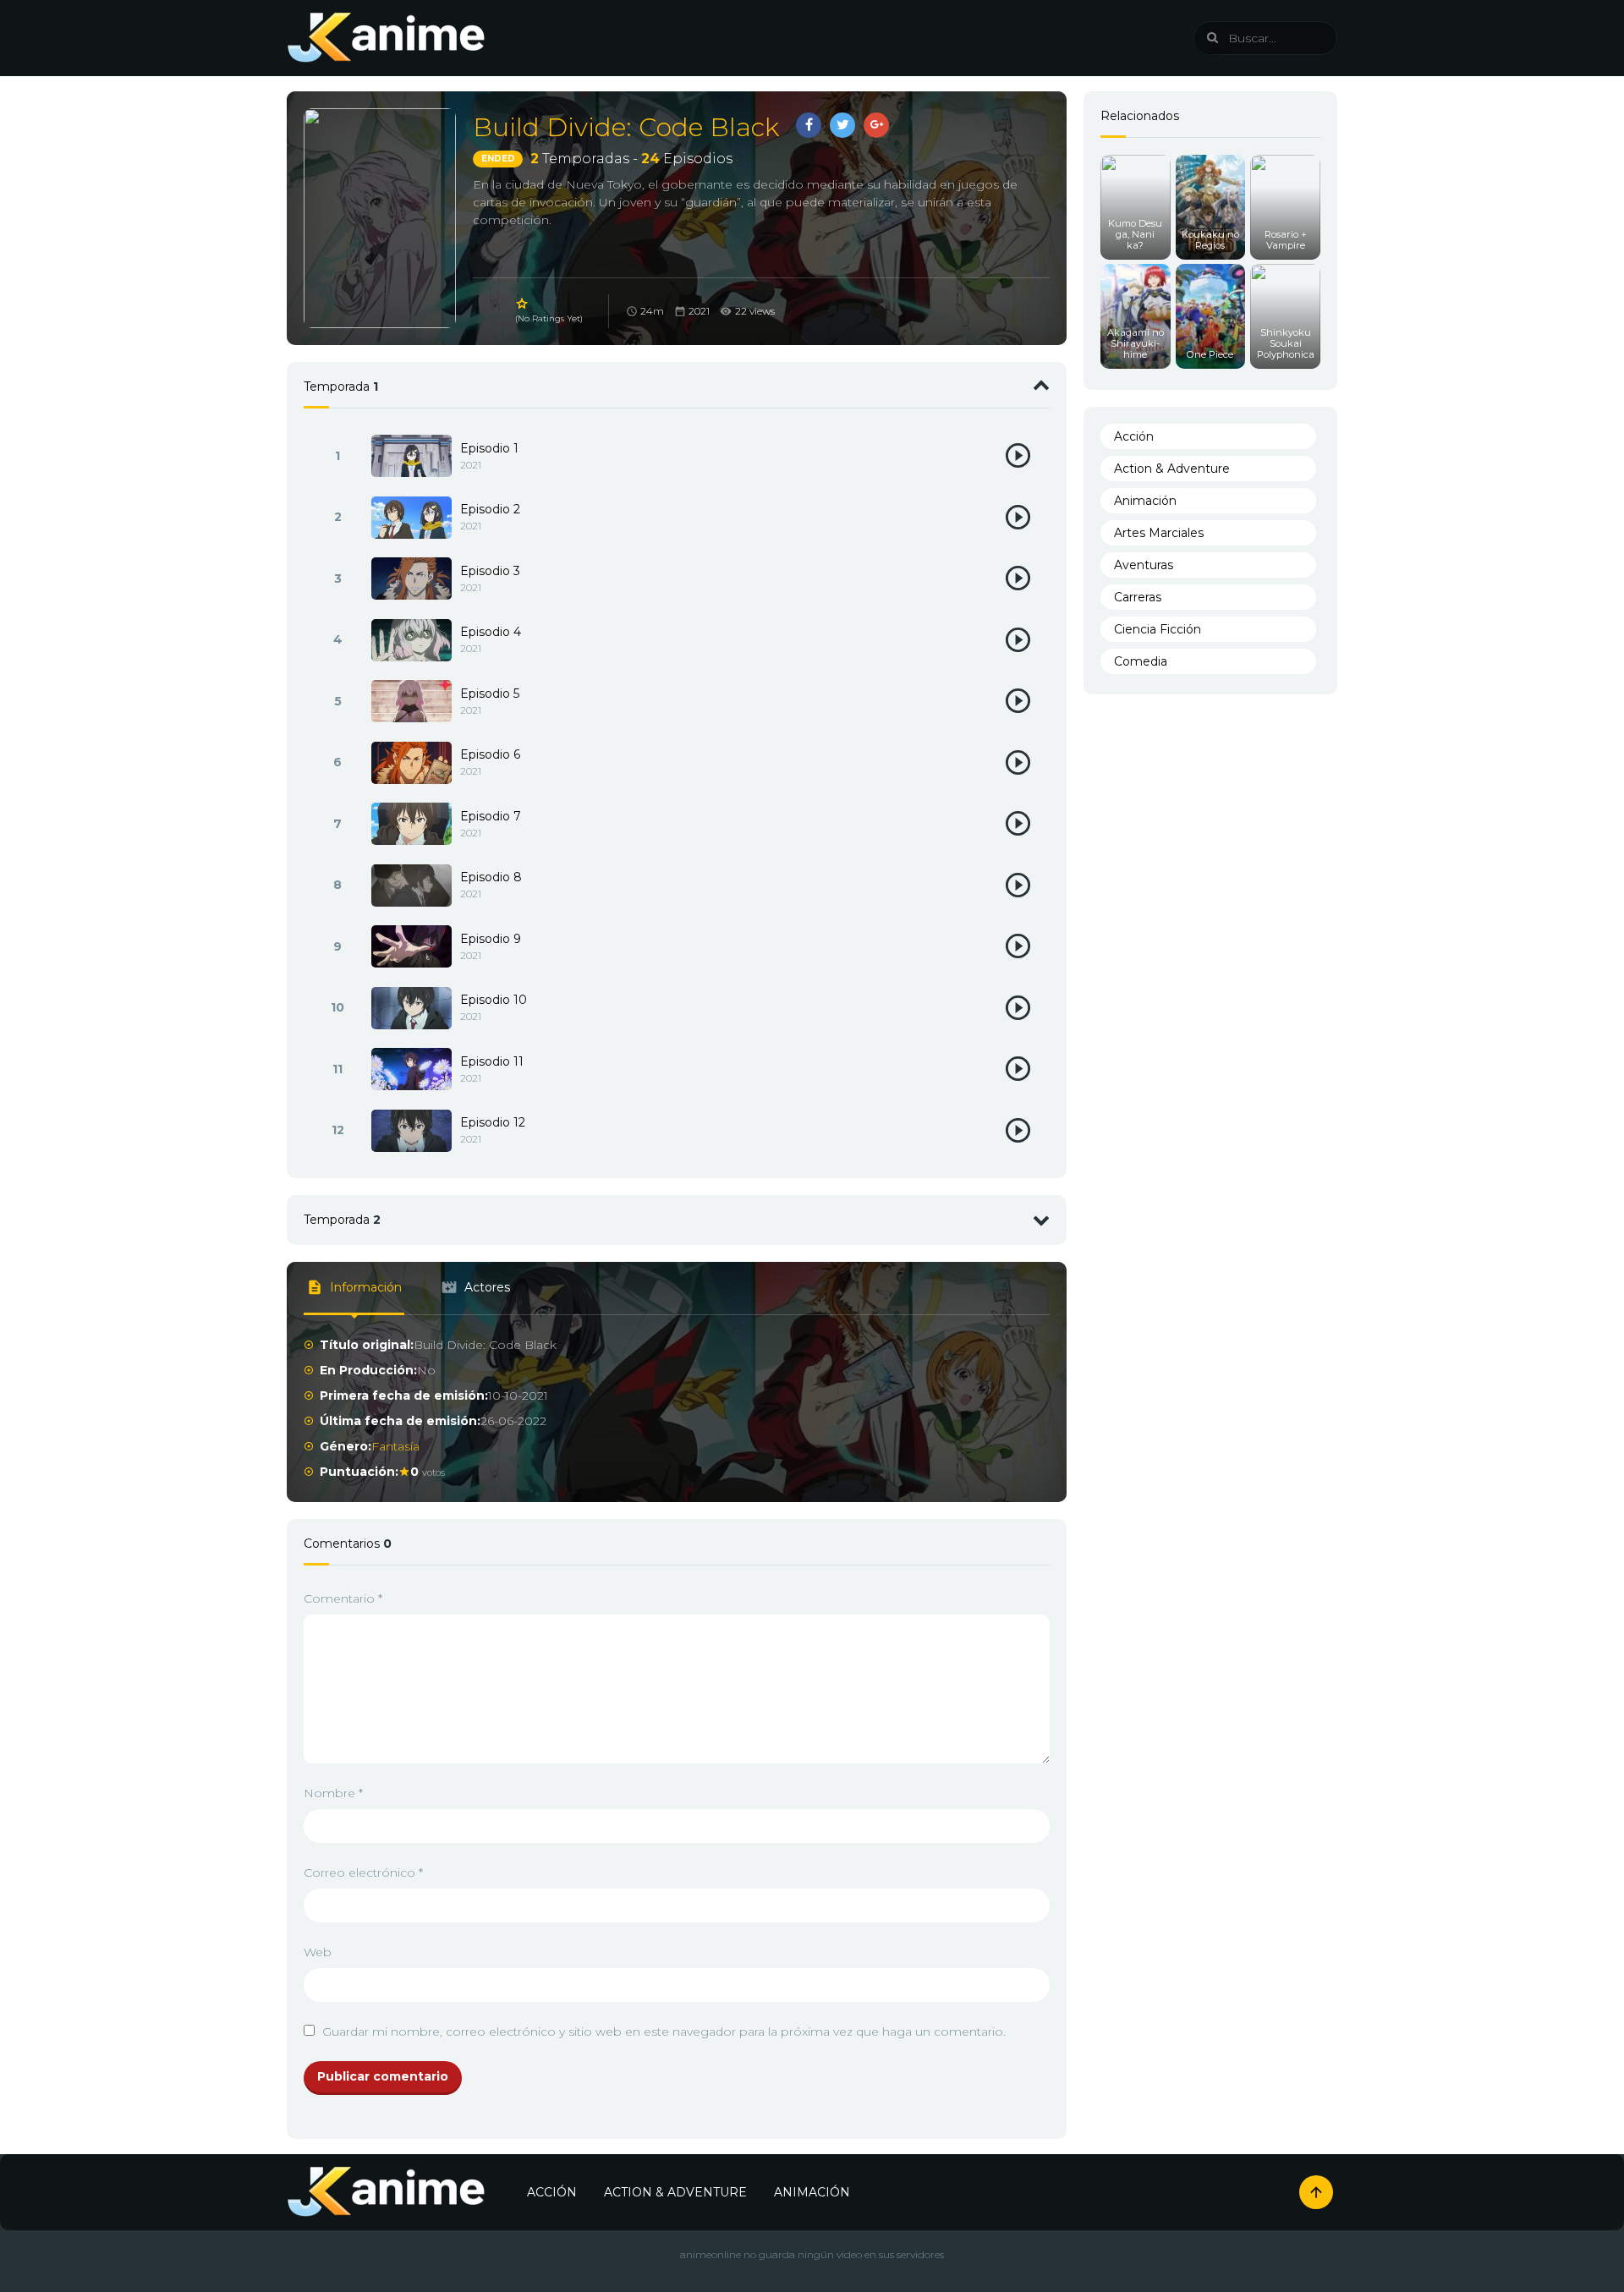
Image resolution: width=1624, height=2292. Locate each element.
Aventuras (1144, 565)
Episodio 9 (491, 939)
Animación (1145, 501)
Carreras (1138, 597)
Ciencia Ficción (1158, 629)
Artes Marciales (1159, 533)
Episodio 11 (492, 1061)
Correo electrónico (363, 1873)
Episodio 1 (489, 448)
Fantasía (395, 1446)
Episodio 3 (490, 571)
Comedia (1141, 661)
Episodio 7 (491, 816)
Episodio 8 (491, 877)
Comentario (343, 1598)
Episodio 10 (494, 1000)
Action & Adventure (1172, 469)
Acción (1134, 436)
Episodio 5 (490, 694)
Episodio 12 (493, 1122)
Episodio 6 (490, 754)
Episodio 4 (491, 632)
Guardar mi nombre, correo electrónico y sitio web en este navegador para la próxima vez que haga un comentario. (664, 2032)
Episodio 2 (490, 509)
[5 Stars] (523, 304)
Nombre (333, 1793)
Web (318, 1952)
